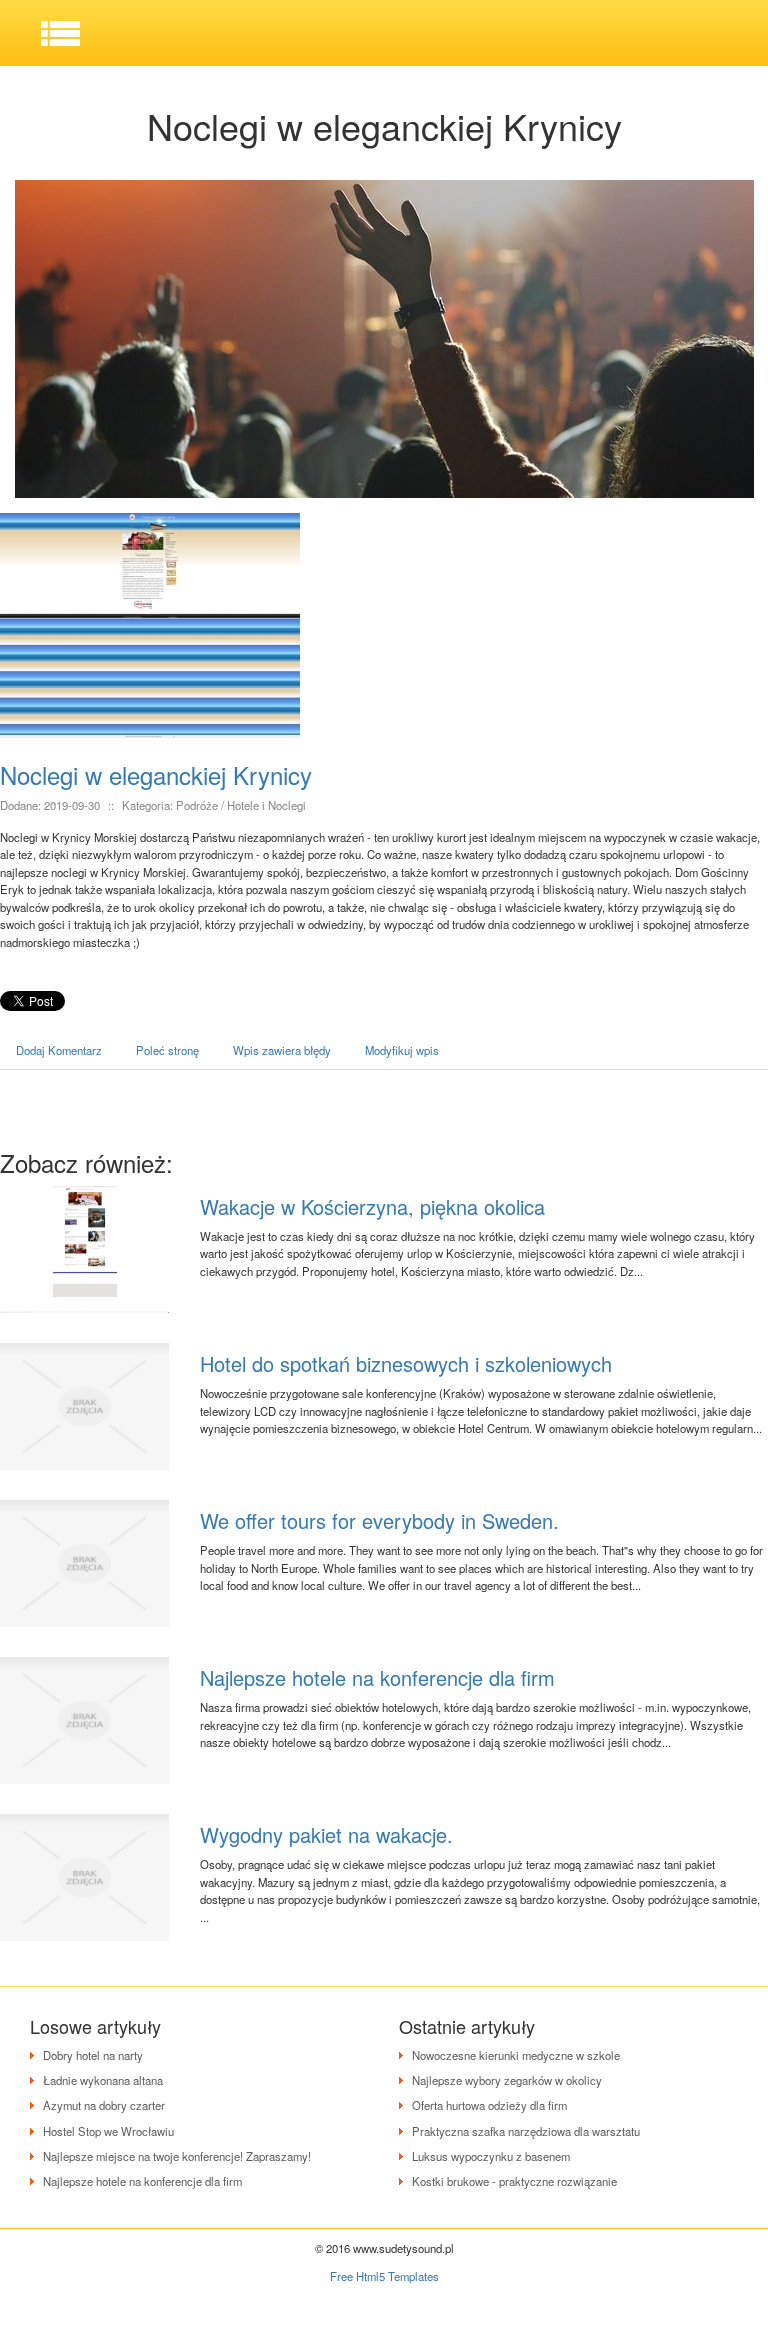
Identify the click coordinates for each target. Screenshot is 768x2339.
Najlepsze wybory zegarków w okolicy (507, 2080)
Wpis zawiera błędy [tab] (282, 1050)
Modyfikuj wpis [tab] (402, 1050)
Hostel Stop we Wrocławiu (108, 2131)
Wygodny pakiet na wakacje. (326, 1834)
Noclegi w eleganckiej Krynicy (156, 774)
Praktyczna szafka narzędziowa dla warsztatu (526, 2131)
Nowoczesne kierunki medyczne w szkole (516, 2055)
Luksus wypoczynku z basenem (491, 2156)
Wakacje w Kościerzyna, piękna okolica (372, 1206)
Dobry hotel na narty (93, 2055)
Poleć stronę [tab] (167, 1050)
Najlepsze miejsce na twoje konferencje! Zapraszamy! (177, 2156)
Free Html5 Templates (384, 2276)
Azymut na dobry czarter (104, 2105)
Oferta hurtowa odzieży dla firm (489, 2105)
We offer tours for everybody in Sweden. (379, 1520)
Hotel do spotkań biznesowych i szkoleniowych (406, 1363)
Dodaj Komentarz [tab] (59, 1050)
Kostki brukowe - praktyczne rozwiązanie (514, 2181)
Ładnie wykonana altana (103, 2080)
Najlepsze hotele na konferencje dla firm (377, 1677)
